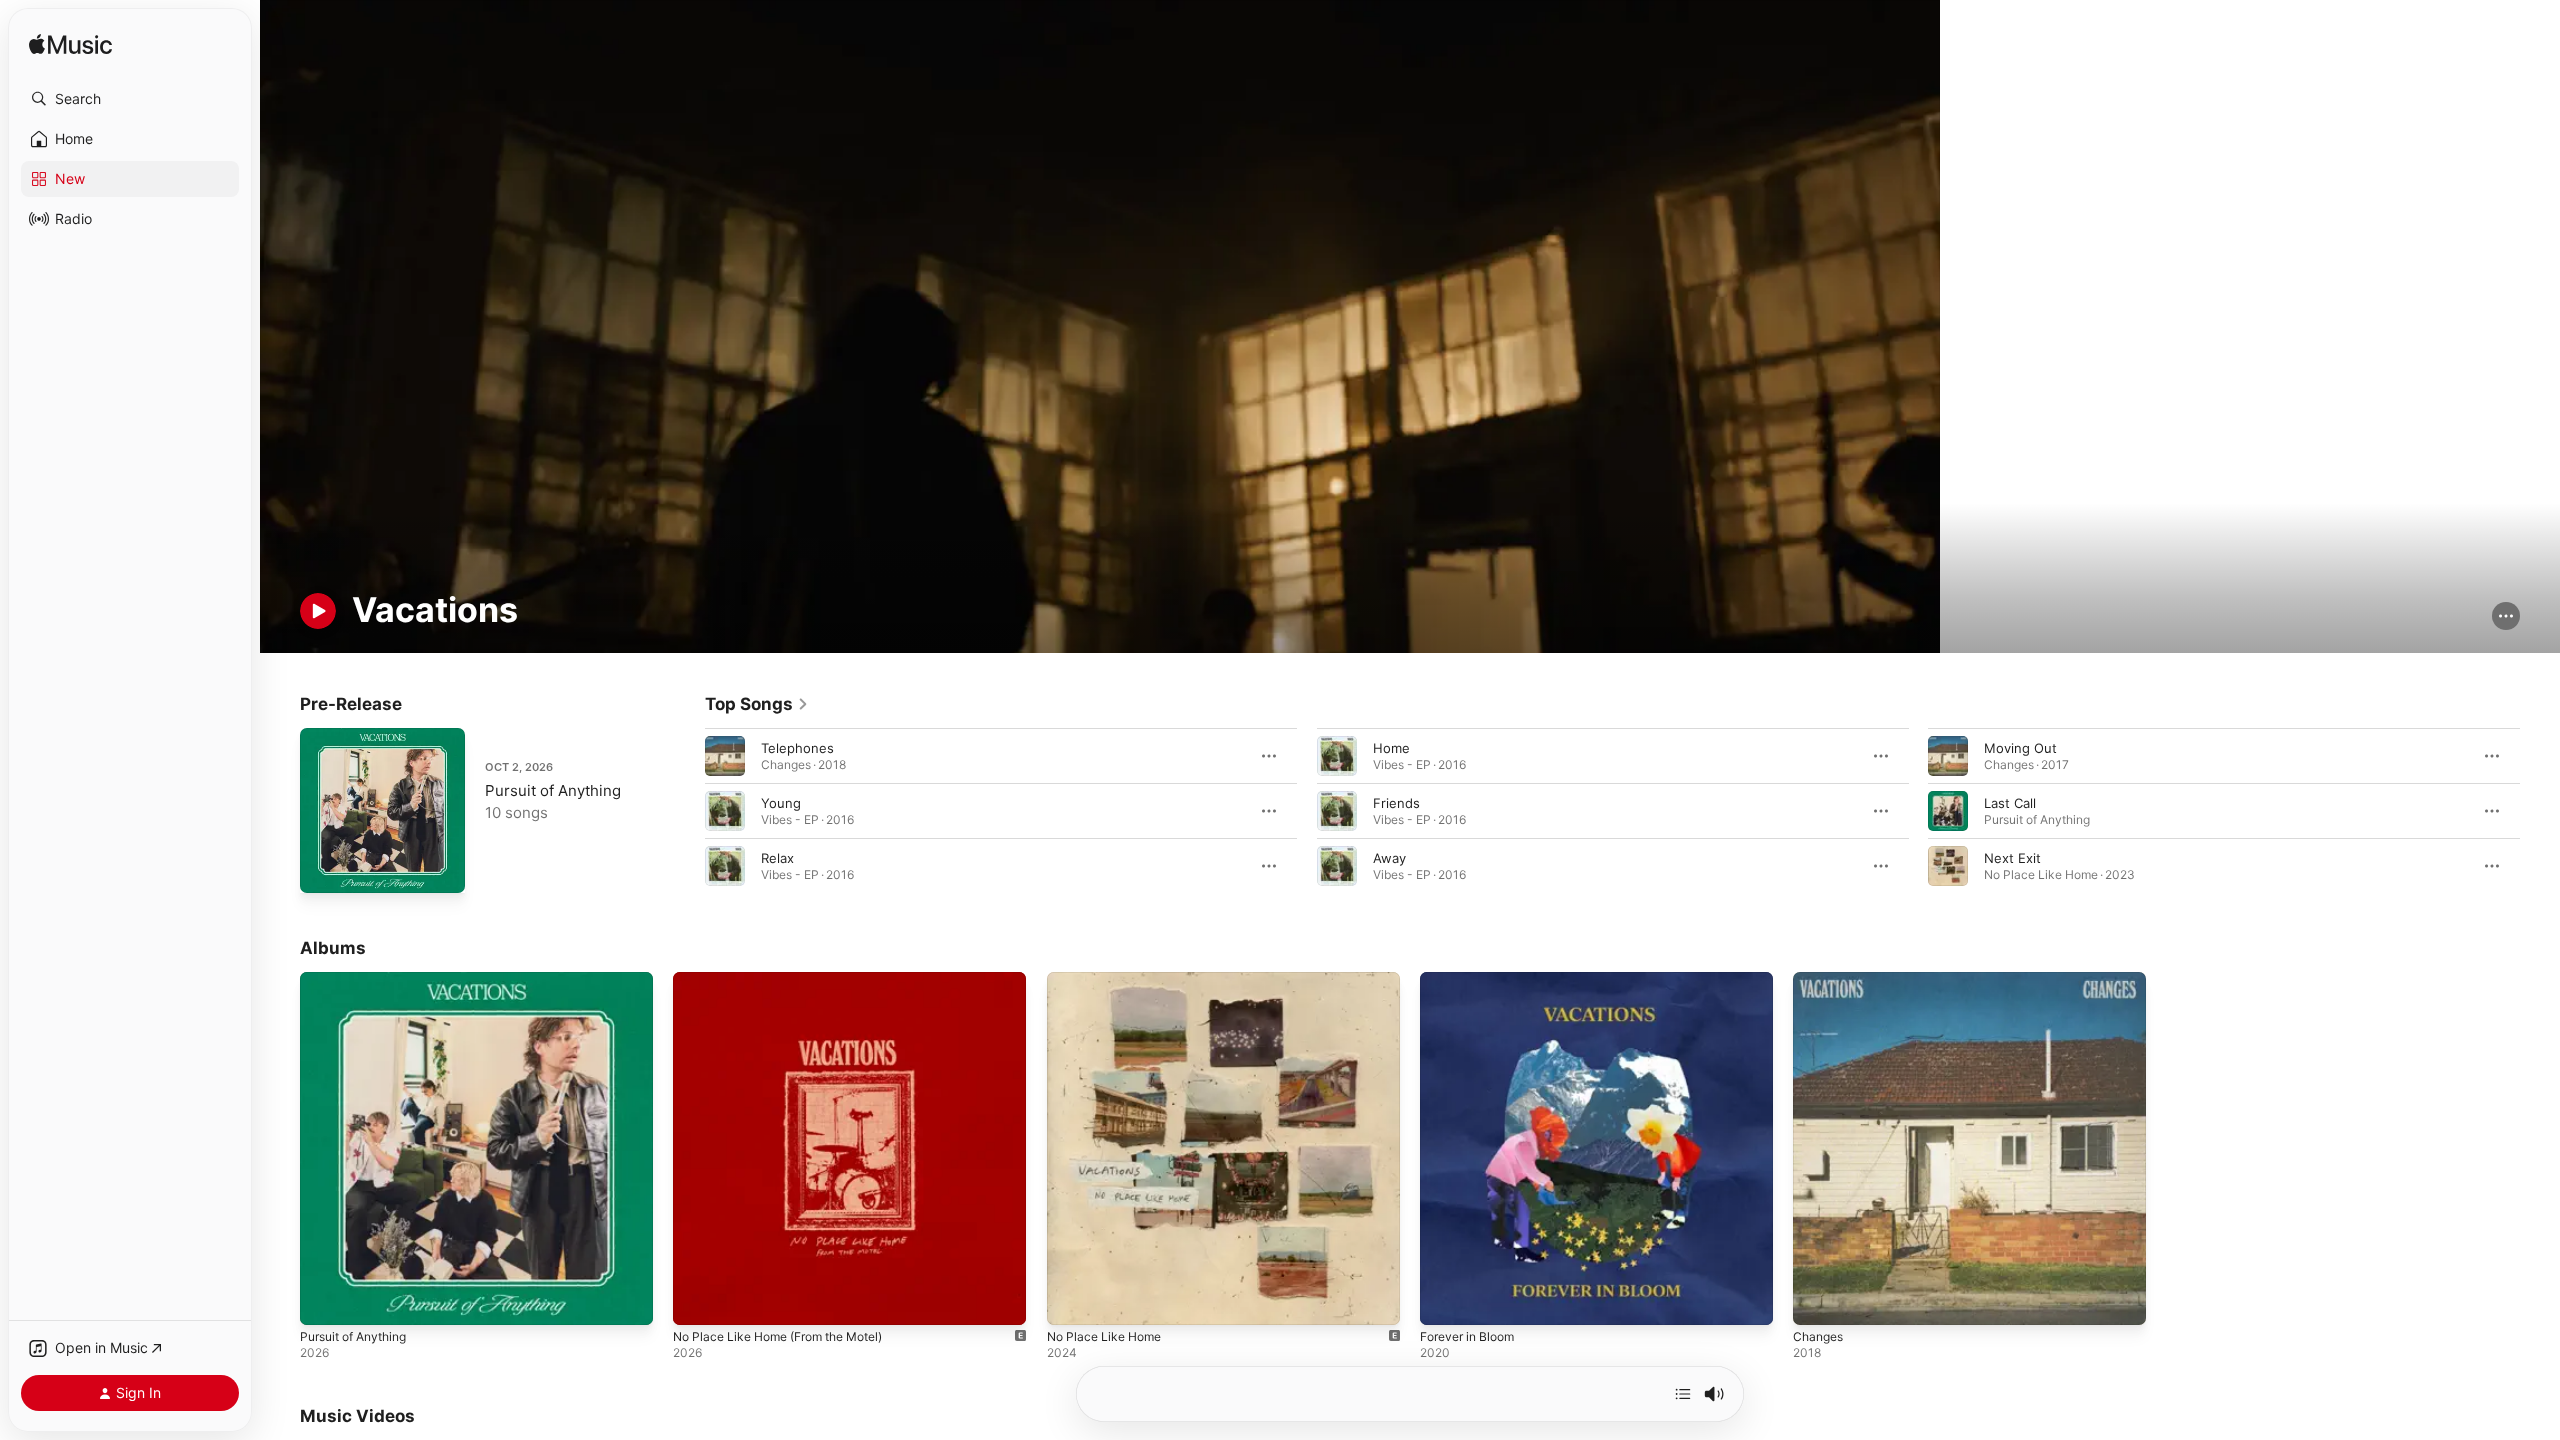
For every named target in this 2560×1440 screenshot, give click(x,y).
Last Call (2010, 803)
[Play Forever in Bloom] (1445, 1301)
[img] (70, 45)
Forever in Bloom (1472, 980)
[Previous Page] (685, 811)
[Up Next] (1683, 1394)
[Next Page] (2540, 811)
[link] (757, 704)
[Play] (318, 611)
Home (1391, 748)
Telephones (797, 748)
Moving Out (2020, 748)
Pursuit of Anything (553, 790)
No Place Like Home (1109, 980)
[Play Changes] (1818, 1301)
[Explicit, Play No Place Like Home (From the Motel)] (698, 1301)
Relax (777, 858)
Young (781, 803)
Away (1389, 858)
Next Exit (2012, 858)
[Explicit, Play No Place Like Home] (1072, 1301)
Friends (1396, 803)
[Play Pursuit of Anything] (325, 868)
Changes (1820, 980)
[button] (130, 99)
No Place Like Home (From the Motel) (791, 980)
